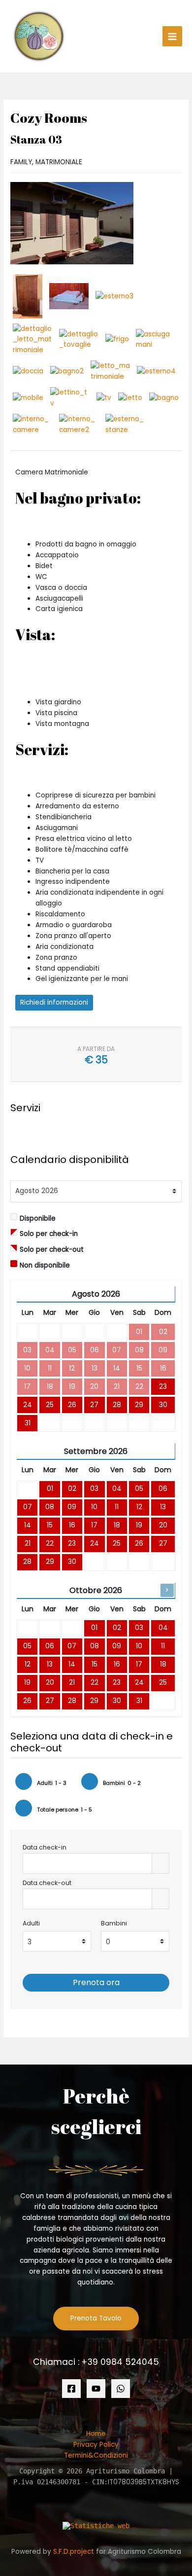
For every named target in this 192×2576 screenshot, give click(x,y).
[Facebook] (71, 2389)
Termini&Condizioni (96, 2455)
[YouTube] (96, 2389)
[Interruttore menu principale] (173, 36)
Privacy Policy (96, 2445)
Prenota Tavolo (96, 2318)
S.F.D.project (74, 2552)
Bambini (114, 1923)
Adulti (31, 1923)
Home (96, 2434)
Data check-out (47, 1883)
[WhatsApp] (121, 2389)
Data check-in (45, 1847)
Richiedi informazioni (54, 1002)
